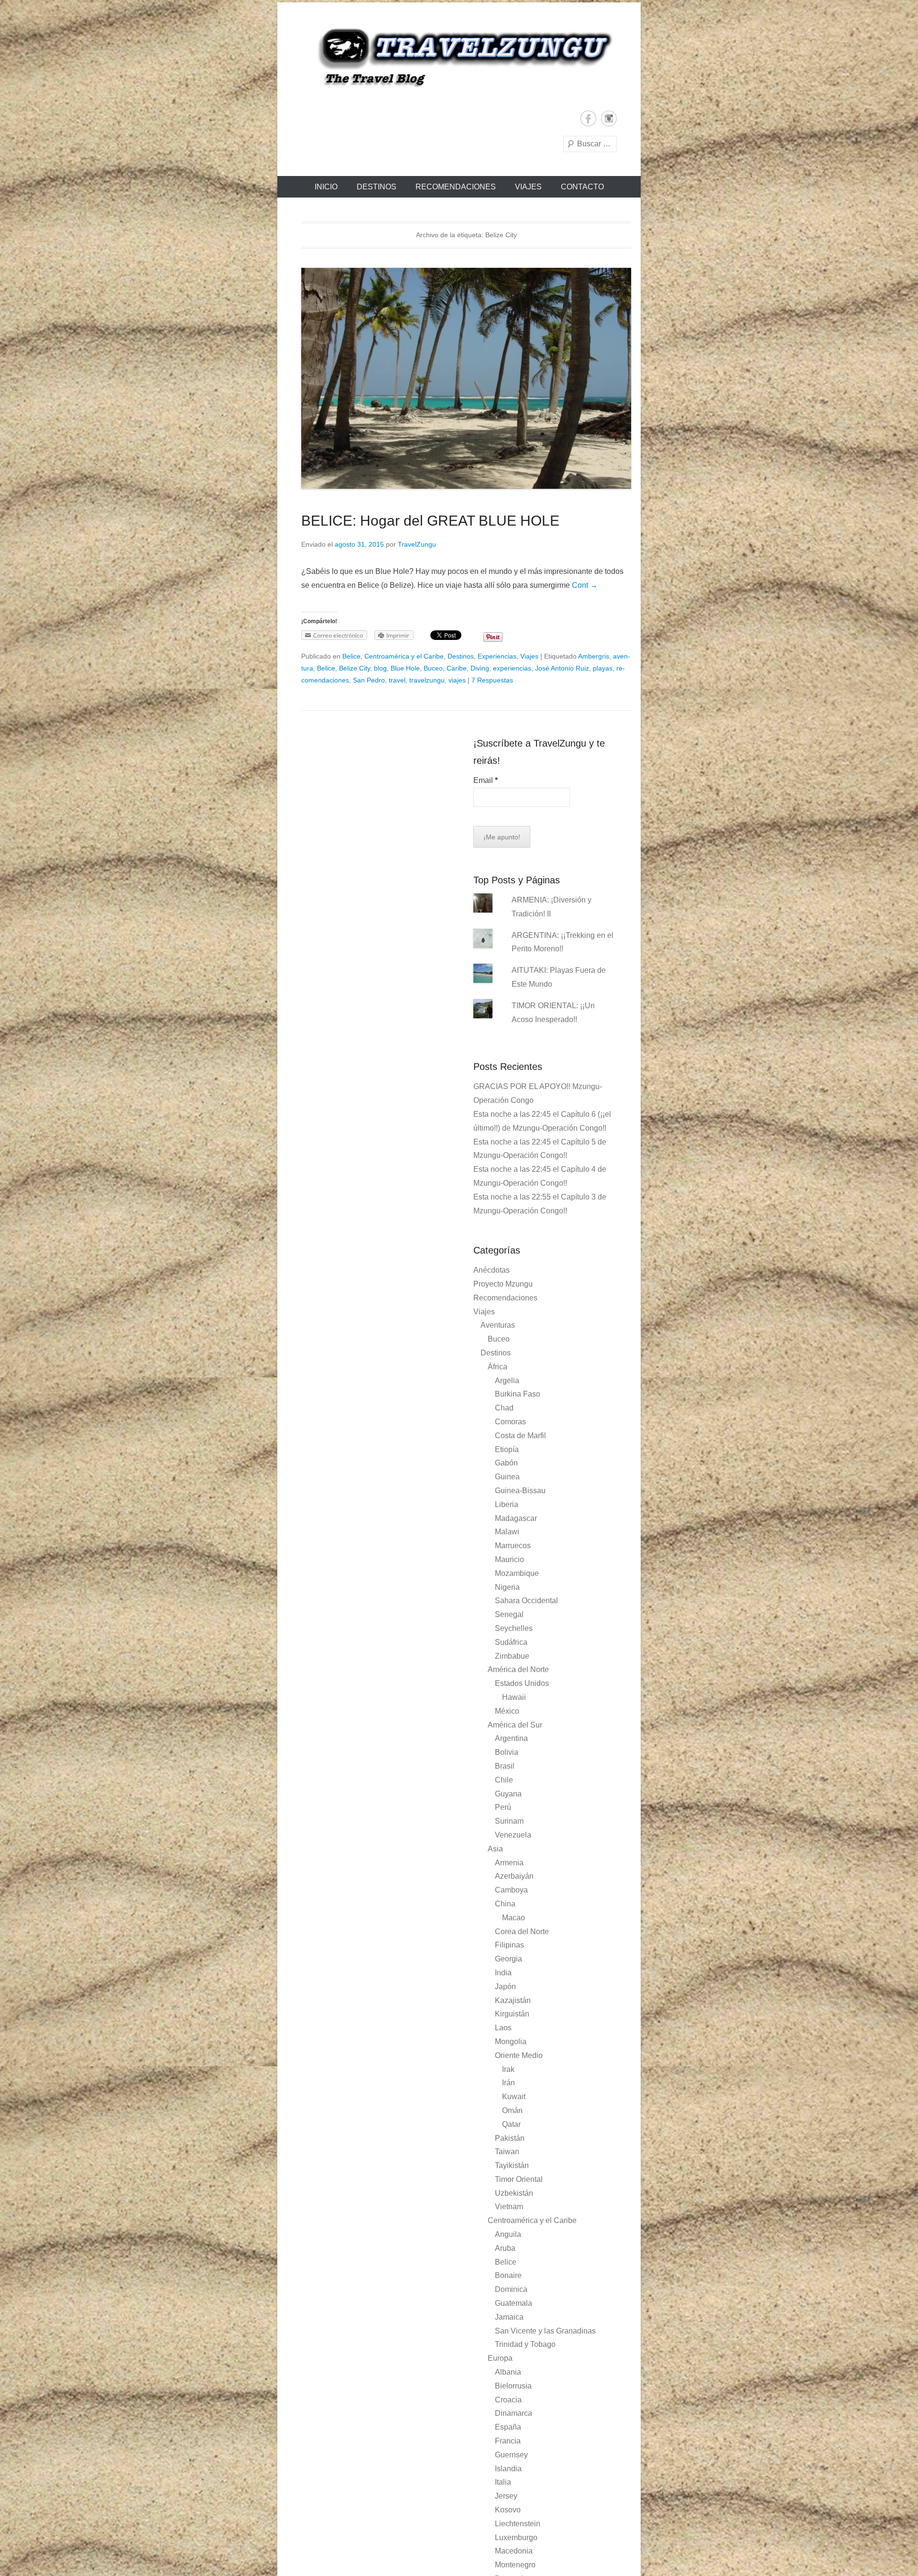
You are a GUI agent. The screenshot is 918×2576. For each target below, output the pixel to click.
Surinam (509, 1821)
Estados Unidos (522, 1683)
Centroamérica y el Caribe (404, 656)
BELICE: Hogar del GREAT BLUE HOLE (430, 521)
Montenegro (515, 2565)
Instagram (609, 118)
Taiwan (507, 2152)
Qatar (511, 2124)
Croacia (508, 2400)
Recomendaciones (456, 187)
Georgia (508, 1959)
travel (397, 680)
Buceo (433, 668)
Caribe (457, 668)
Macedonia (514, 2551)
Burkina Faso (518, 1394)
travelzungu (427, 680)
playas (603, 668)
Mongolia (511, 2042)
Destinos (377, 187)
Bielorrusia (513, 2386)
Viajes (528, 187)
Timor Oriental (519, 2179)
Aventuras (498, 1325)
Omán (512, 2110)
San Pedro (369, 680)
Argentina (511, 1738)
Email (486, 780)
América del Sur (515, 1725)
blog (380, 668)
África (497, 1367)
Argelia (507, 1381)
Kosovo (508, 2510)
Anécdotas (492, 1270)
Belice (351, 656)
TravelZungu (417, 544)
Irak (508, 2069)
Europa (500, 2358)
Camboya (511, 1890)
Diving (480, 668)
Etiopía (507, 1449)
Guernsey (511, 2455)
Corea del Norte (522, 1932)
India (503, 1973)
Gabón (506, 1463)
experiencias (512, 668)
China (505, 1904)
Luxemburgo (516, 2537)
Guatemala (514, 2303)
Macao (514, 1918)
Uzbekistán (514, 2193)
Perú (503, 1807)
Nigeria (507, 1587)
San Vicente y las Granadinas (545, 2331)
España (508, 2427)
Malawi (507, 1532)
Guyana (508, 1794)
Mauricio (509, 1559)
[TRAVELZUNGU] (459, 56)
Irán (508, 2083)
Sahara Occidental (526, 1601)
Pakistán (510, 2138)
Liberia (507, 1504)
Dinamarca (514, 2413)
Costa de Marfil (520, 1436)
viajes (457, 680)
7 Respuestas (492, 680)
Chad (504, 1408)
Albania (508, 2372)
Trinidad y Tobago (525, 2344)
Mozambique (517, 1573)
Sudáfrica (511, 1642)
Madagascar (516, 1518)
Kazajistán (513, 2000)
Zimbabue (512, 1656)
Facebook (588, 118)
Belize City (355, 668)
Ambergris (594, 656)
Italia (503, 2482)
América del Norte (518, 1669)
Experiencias (497, 656)
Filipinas (509, 1945)
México (507, 1711)
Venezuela (513, 1835)
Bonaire (508, 2275)
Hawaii (514, 1697)
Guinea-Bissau (520, 1491)
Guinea (507, 1477)
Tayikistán (512, 2165)
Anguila (508, 2234)
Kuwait (514, 2097)
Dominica (511, 2289)
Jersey (506, 2496)
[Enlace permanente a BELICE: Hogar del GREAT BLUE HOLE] (466, 378)
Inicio (326, 187)
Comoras (510, 1422)
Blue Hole (405, 668)
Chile (504, 1780)
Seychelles (514, 1628)
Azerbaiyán (514, 1876)
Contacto (582, 187)
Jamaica (509, 2317)
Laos (503, 2028)
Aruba (505, 2248)
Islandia (508, 2469)
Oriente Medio (519, 2055)
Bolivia (507, 1752)
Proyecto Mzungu (503, 1284)
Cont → (585, 585)
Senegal (509, 1614)
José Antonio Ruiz (562, 668)
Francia (508, 2441)
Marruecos (513, 1546)
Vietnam (509, 2207)
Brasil (505, 1766)
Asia (495, 1849)
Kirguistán (512, 2014)
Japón (505, 1987)
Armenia (509, 1863)
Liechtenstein (518, 2524)
